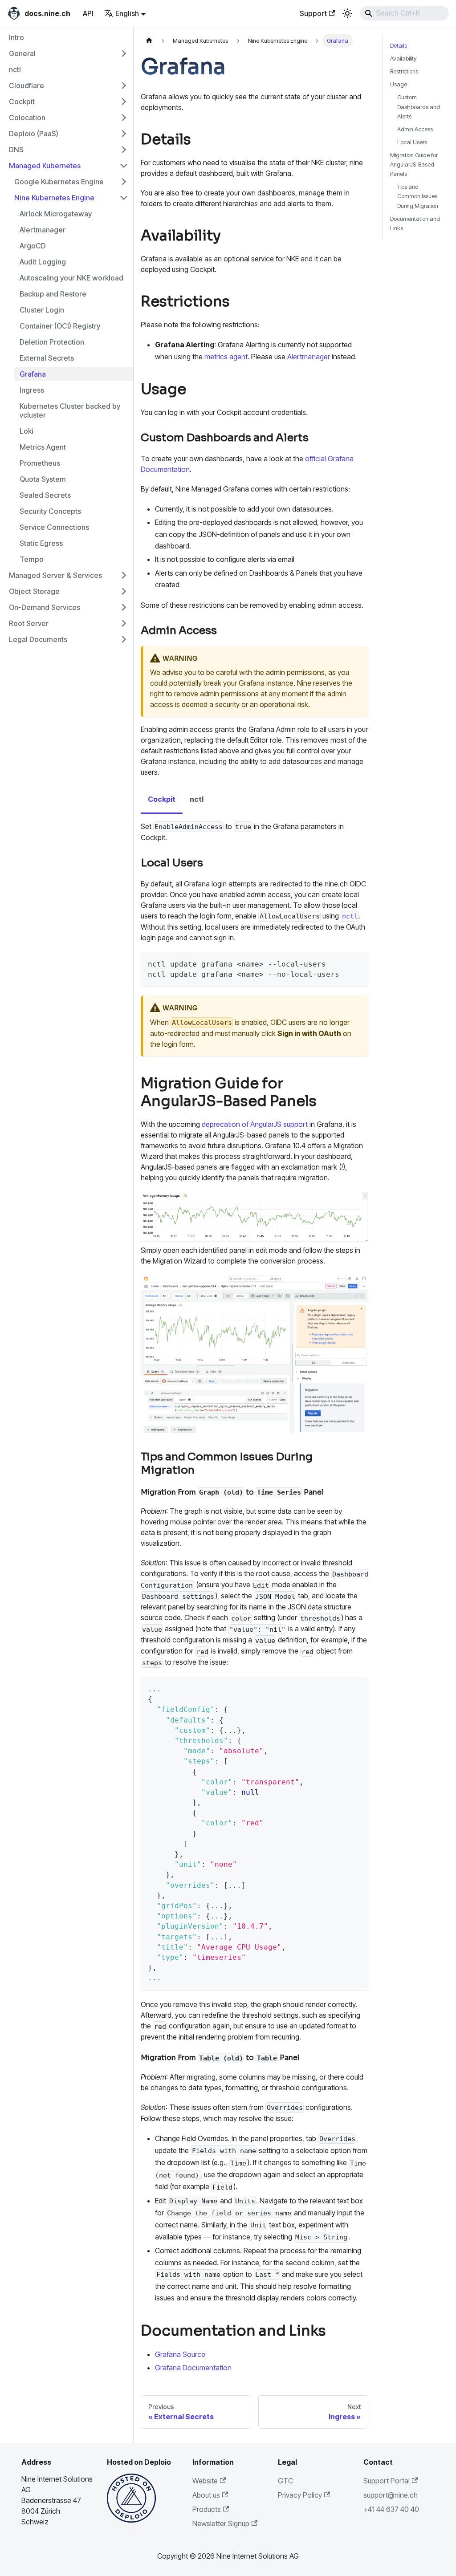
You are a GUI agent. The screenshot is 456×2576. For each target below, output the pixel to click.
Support (313, 13)
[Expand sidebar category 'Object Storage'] (124, 591)
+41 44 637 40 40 (391, 2509)
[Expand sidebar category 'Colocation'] (124, 118)
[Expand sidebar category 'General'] (124, 53)
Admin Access (415, 129)
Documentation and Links (415, 223)
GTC (285, 2481)
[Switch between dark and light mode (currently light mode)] (347, 13)
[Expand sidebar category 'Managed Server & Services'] (124, 575)
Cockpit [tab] (162, 799)
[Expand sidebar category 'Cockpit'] (124, 102)
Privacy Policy (300, 2495)
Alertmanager (309, 357)
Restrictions (404, 71)
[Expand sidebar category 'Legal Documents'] (124, 639)
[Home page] (149, 41)
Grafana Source (180, 2354)
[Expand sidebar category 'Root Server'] (124, 623)
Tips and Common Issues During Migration (418, 196)
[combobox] (404, 13)
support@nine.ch (391, 2495)
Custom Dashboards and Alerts (419, 107)
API (88, 13)
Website (205, 2481)
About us (206, 2495)
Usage (399, 84)
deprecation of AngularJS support (255, 1124)
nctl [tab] (197, 799)
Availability (403, 59)
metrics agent (226, 357)
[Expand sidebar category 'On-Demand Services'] (124, 607)
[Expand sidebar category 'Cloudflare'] (124, 85)
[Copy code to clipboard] (355, 963)
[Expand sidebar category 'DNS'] (124, 150)
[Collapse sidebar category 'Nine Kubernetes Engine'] (124, 198)
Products (207, 2509)
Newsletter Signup (221, 2523)
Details (399, 46)
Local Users (412, 142)
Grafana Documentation (193, 2368)
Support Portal (387, 2481)
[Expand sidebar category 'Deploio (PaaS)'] (124, 134)
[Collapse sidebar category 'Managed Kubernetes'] (124, 166)
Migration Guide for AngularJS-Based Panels (414, 165)
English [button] (127, 13)
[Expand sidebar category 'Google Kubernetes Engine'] (124, 182)
